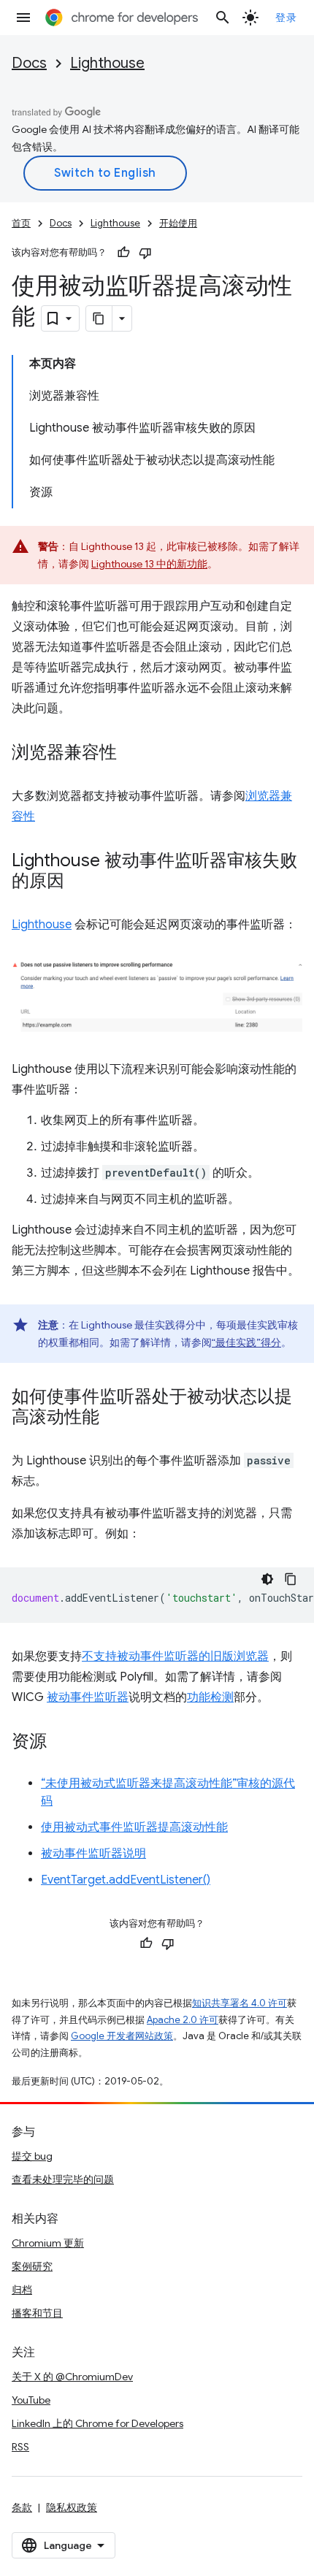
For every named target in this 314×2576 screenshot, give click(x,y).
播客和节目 (37, 2313)
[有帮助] (123, 253)
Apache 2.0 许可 (183, 2020)
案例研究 (32, 2266)
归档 (22, 2290)
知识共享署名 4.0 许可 (240, 2003)
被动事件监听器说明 (93, 1854)
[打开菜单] (23, 18)
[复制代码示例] (291, 1579)
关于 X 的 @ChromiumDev (72, 2377)
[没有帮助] (145, 253)
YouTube (31, 2400)
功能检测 (210, 1697)
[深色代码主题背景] (267, 1579)
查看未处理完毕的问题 (63, 2179)
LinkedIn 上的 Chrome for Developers (97, 2423)
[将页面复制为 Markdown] (99, 318)
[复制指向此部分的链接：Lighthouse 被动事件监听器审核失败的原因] (79, 882)
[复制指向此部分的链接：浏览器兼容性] (131, 754)
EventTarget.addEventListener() (126, 1880)
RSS (20, 2447)
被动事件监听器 (88, 1697)
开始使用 (178, 223)
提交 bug (32, 2156)
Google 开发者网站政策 (122, 2036)
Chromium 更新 (48, 2243)
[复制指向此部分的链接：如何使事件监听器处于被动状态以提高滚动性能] (114, 1418)
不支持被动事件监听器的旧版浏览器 (175, 1656)
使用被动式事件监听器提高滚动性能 (134, 1827)
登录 (286, 18)
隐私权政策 (72, 2507)
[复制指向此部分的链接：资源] (61, 1743)
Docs (29, 63)
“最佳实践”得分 (246, 1342)
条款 (22, 2507)
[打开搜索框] (223, 18)
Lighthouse (107, 63)
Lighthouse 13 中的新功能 (149, 564)
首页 (21, 223)
